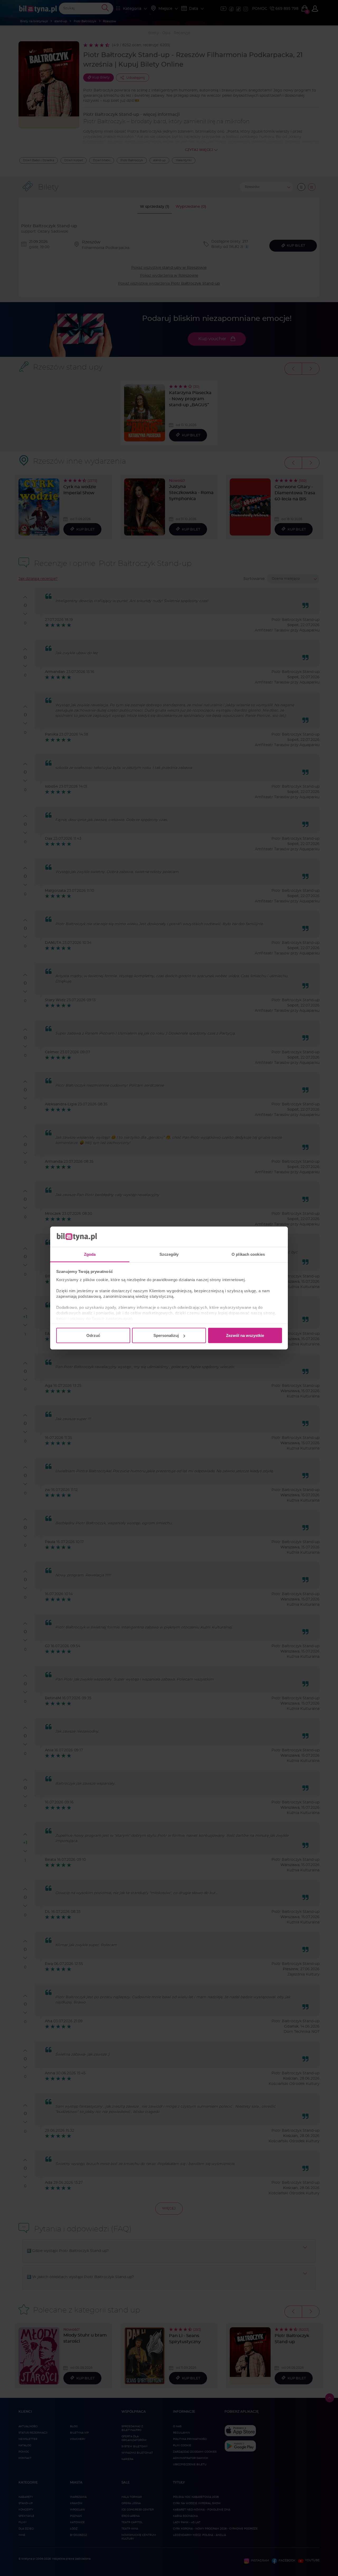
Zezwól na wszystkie (245, 1335)
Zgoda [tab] (90, 1254)
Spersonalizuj (166, 1335)
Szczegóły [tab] (169, 1254)
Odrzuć (93, 1335)
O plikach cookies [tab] (248, 1254)
